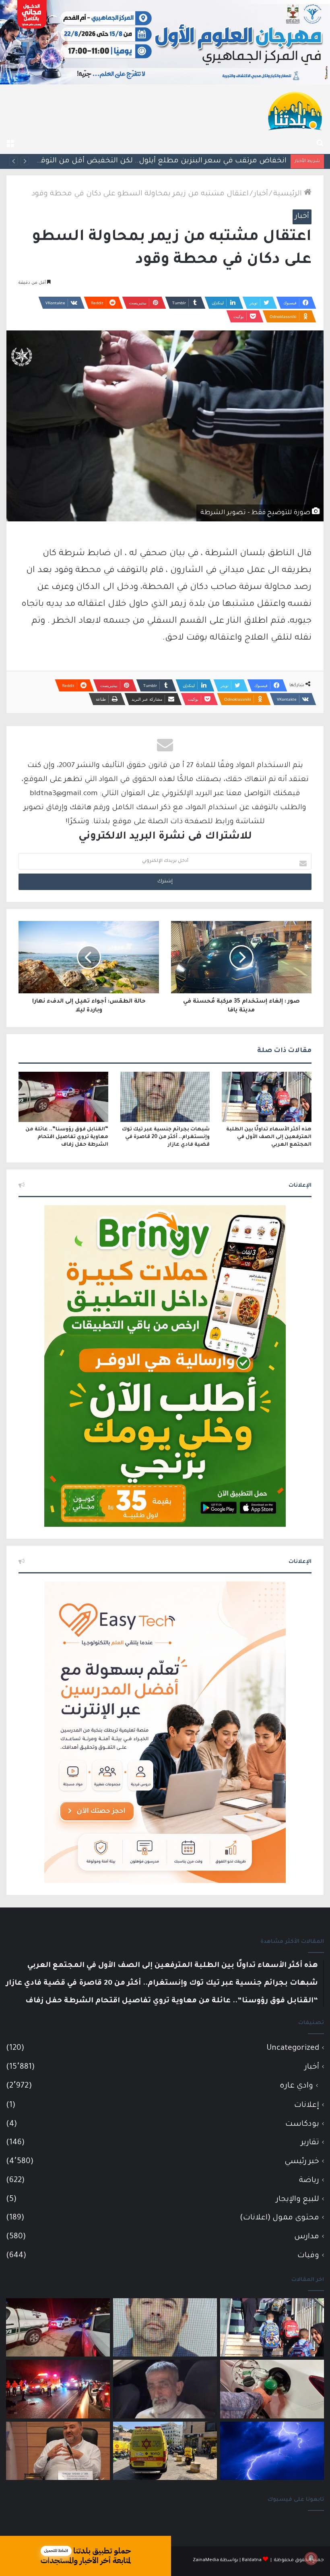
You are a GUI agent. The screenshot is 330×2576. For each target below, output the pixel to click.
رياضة (309, 2181)
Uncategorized (293, 2048)
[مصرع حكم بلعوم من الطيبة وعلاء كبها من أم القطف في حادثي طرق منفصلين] (165, 2389)
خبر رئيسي (302, 2162)
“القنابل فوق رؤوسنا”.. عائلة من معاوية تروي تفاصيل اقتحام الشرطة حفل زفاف (67, 1137)
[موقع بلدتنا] (295, 110)
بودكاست (302, 2124)
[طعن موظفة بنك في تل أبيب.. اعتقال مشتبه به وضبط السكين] (165, 2451)
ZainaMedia (206, 2561)
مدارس (307, 2237)
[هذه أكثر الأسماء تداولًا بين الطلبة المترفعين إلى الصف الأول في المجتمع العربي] (267, 1097)
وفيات (308, 2256)
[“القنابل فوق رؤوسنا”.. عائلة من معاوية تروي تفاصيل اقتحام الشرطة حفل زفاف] (63, 1097)
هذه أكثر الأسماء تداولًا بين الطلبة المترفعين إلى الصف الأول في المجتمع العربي (269, 1137)
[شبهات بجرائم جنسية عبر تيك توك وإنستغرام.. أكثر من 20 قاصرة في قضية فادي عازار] (165, 1097)
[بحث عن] (320, 144)
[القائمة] (10, 144)
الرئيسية (289, 194)
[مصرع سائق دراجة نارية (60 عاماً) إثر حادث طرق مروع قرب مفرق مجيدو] (58, 2389)
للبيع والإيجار (298, 2200)
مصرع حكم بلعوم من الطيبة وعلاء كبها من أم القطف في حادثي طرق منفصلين (154, 161)
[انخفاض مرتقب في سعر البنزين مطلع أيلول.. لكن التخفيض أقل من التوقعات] (272, 2389)
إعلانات (307, 2105)
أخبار (261, 194)
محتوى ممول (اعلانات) (279, 2218)
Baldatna (252, 2561)
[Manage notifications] (311, 2558)
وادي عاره (296, 2086)
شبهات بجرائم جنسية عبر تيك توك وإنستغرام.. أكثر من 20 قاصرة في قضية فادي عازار (166, 1137)
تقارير (310, 2143)
